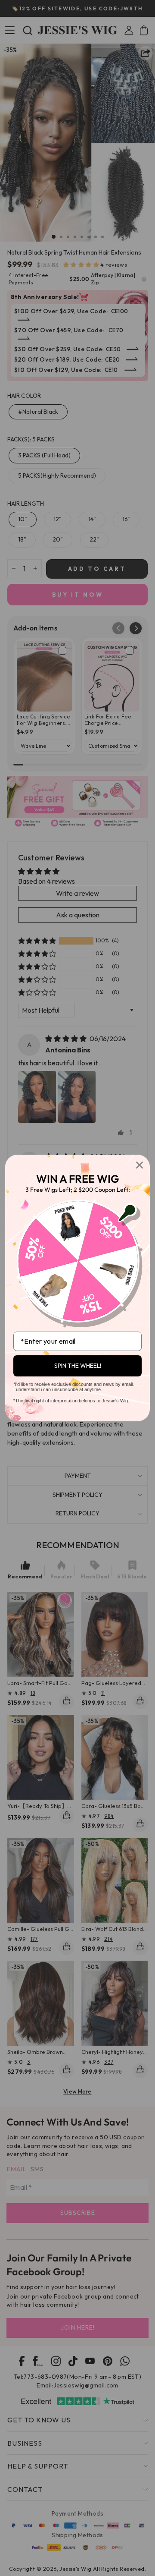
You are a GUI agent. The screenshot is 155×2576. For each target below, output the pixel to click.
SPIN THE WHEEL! (78, 1366)
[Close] (139, 1165)
